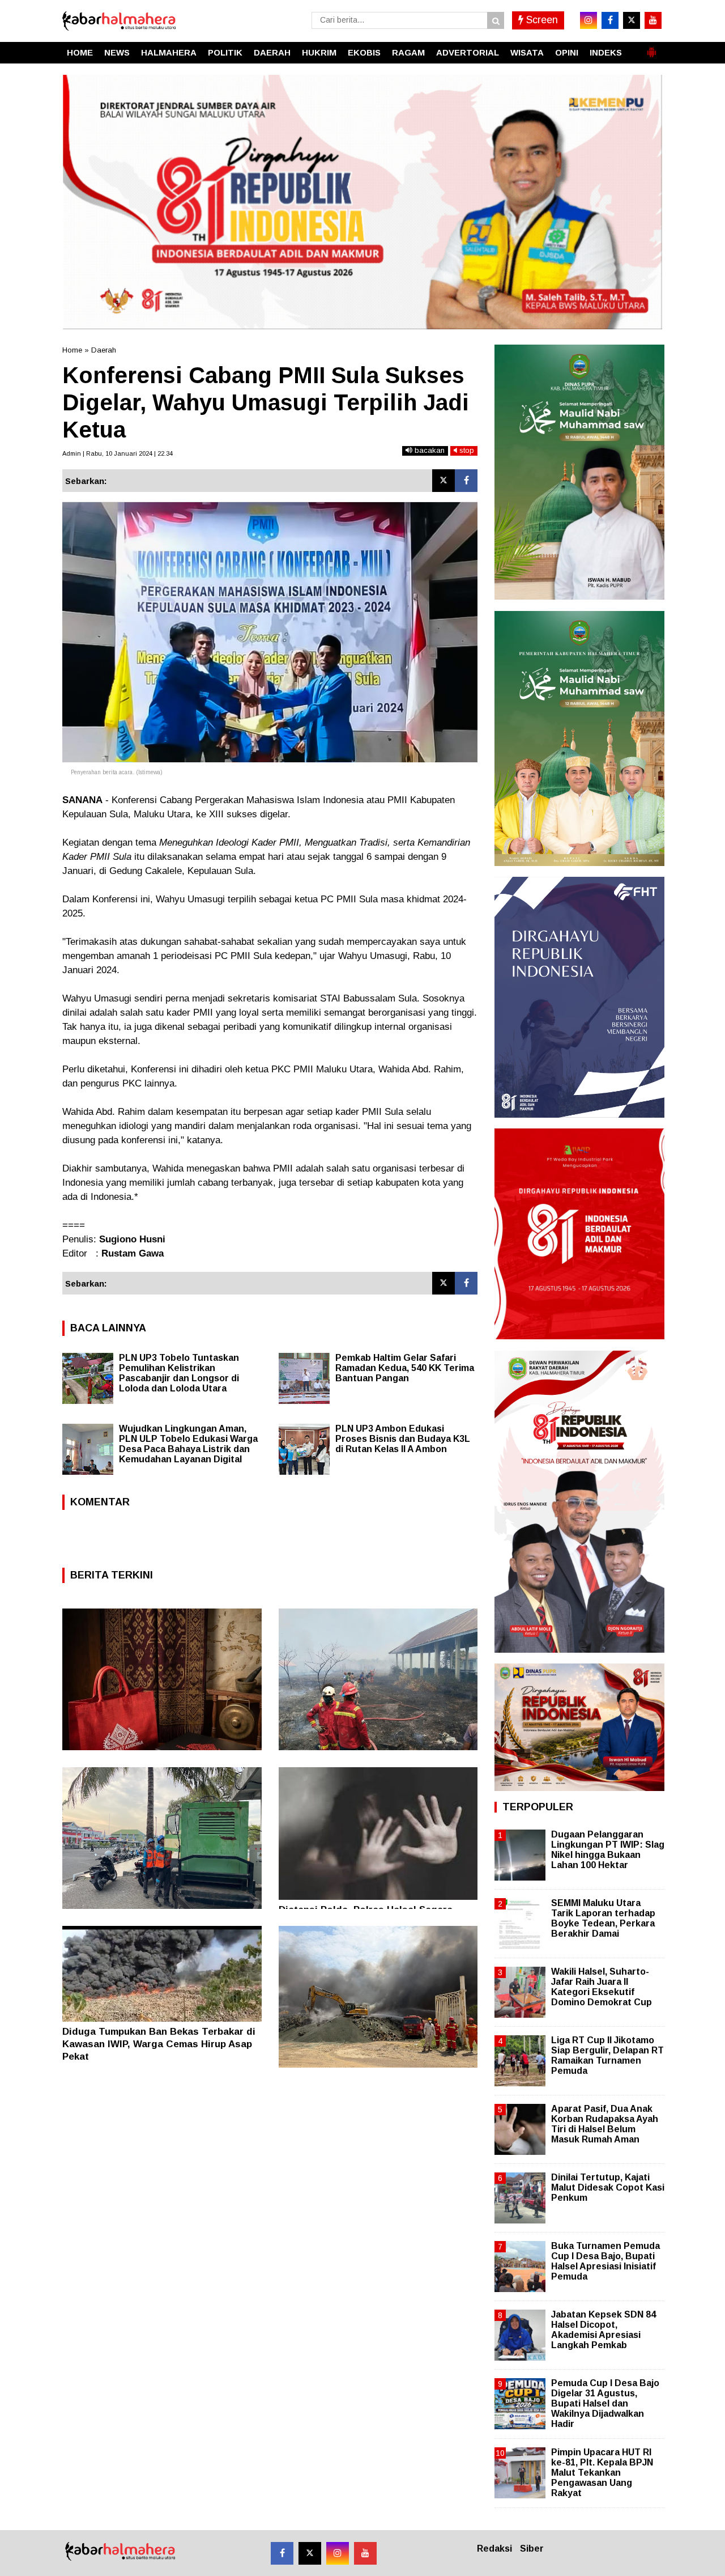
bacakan (428, 450)
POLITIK (225, 52)
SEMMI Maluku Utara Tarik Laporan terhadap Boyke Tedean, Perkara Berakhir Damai (603, 1919)
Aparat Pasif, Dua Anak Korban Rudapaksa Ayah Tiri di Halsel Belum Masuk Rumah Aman (605, 2124)
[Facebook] (466, 481)
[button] (651, 48)
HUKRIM (319, 52)
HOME (80, 52)
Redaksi (494, 2549)
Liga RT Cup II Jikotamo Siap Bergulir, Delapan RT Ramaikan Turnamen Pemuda (607, 2056)
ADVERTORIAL (468, 52)
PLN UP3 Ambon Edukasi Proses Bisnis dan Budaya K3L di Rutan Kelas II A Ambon (403, 1439)
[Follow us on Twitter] (310, 2553)
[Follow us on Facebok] (282, 2553)
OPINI (567, 52)
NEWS (117, 52)
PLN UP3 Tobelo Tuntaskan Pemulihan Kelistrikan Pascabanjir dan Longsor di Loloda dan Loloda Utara (179, 1373)
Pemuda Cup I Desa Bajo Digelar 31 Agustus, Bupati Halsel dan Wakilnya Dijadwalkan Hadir (605, 2404)
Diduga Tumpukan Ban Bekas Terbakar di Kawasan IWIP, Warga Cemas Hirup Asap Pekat (159, 2044)
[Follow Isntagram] (338, 2553)
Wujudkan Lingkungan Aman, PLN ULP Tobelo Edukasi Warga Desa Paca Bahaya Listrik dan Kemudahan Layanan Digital (188, 1444)
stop (466, 450)
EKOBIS (364, 52)
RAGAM (408, 52)
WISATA (527, 52)
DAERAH (272, 52)
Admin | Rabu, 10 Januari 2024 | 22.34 (118, 453)
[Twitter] (443, 481)
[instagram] (588, 20)
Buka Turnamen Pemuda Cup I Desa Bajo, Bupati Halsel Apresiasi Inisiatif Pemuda (605, 2261)
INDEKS (606, 52)
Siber (532, 2549)
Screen (541, 20)
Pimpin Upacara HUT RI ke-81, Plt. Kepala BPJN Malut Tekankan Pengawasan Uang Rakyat (602, 2473)
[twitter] (632, 20)
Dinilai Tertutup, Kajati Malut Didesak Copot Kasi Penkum (608, 2187)
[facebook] (610, 20)
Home (72, 350)
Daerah (104, 350)
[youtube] (653, 20)
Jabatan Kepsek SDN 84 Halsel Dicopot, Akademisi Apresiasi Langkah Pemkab (604, 2330)
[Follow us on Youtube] (365, 2553)
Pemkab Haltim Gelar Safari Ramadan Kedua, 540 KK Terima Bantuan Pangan (405, 1368)
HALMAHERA (169, 52)
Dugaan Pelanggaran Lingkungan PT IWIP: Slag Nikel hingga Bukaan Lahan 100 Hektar (608, 1850)
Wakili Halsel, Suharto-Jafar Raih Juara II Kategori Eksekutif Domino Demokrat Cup (602, 1987)
